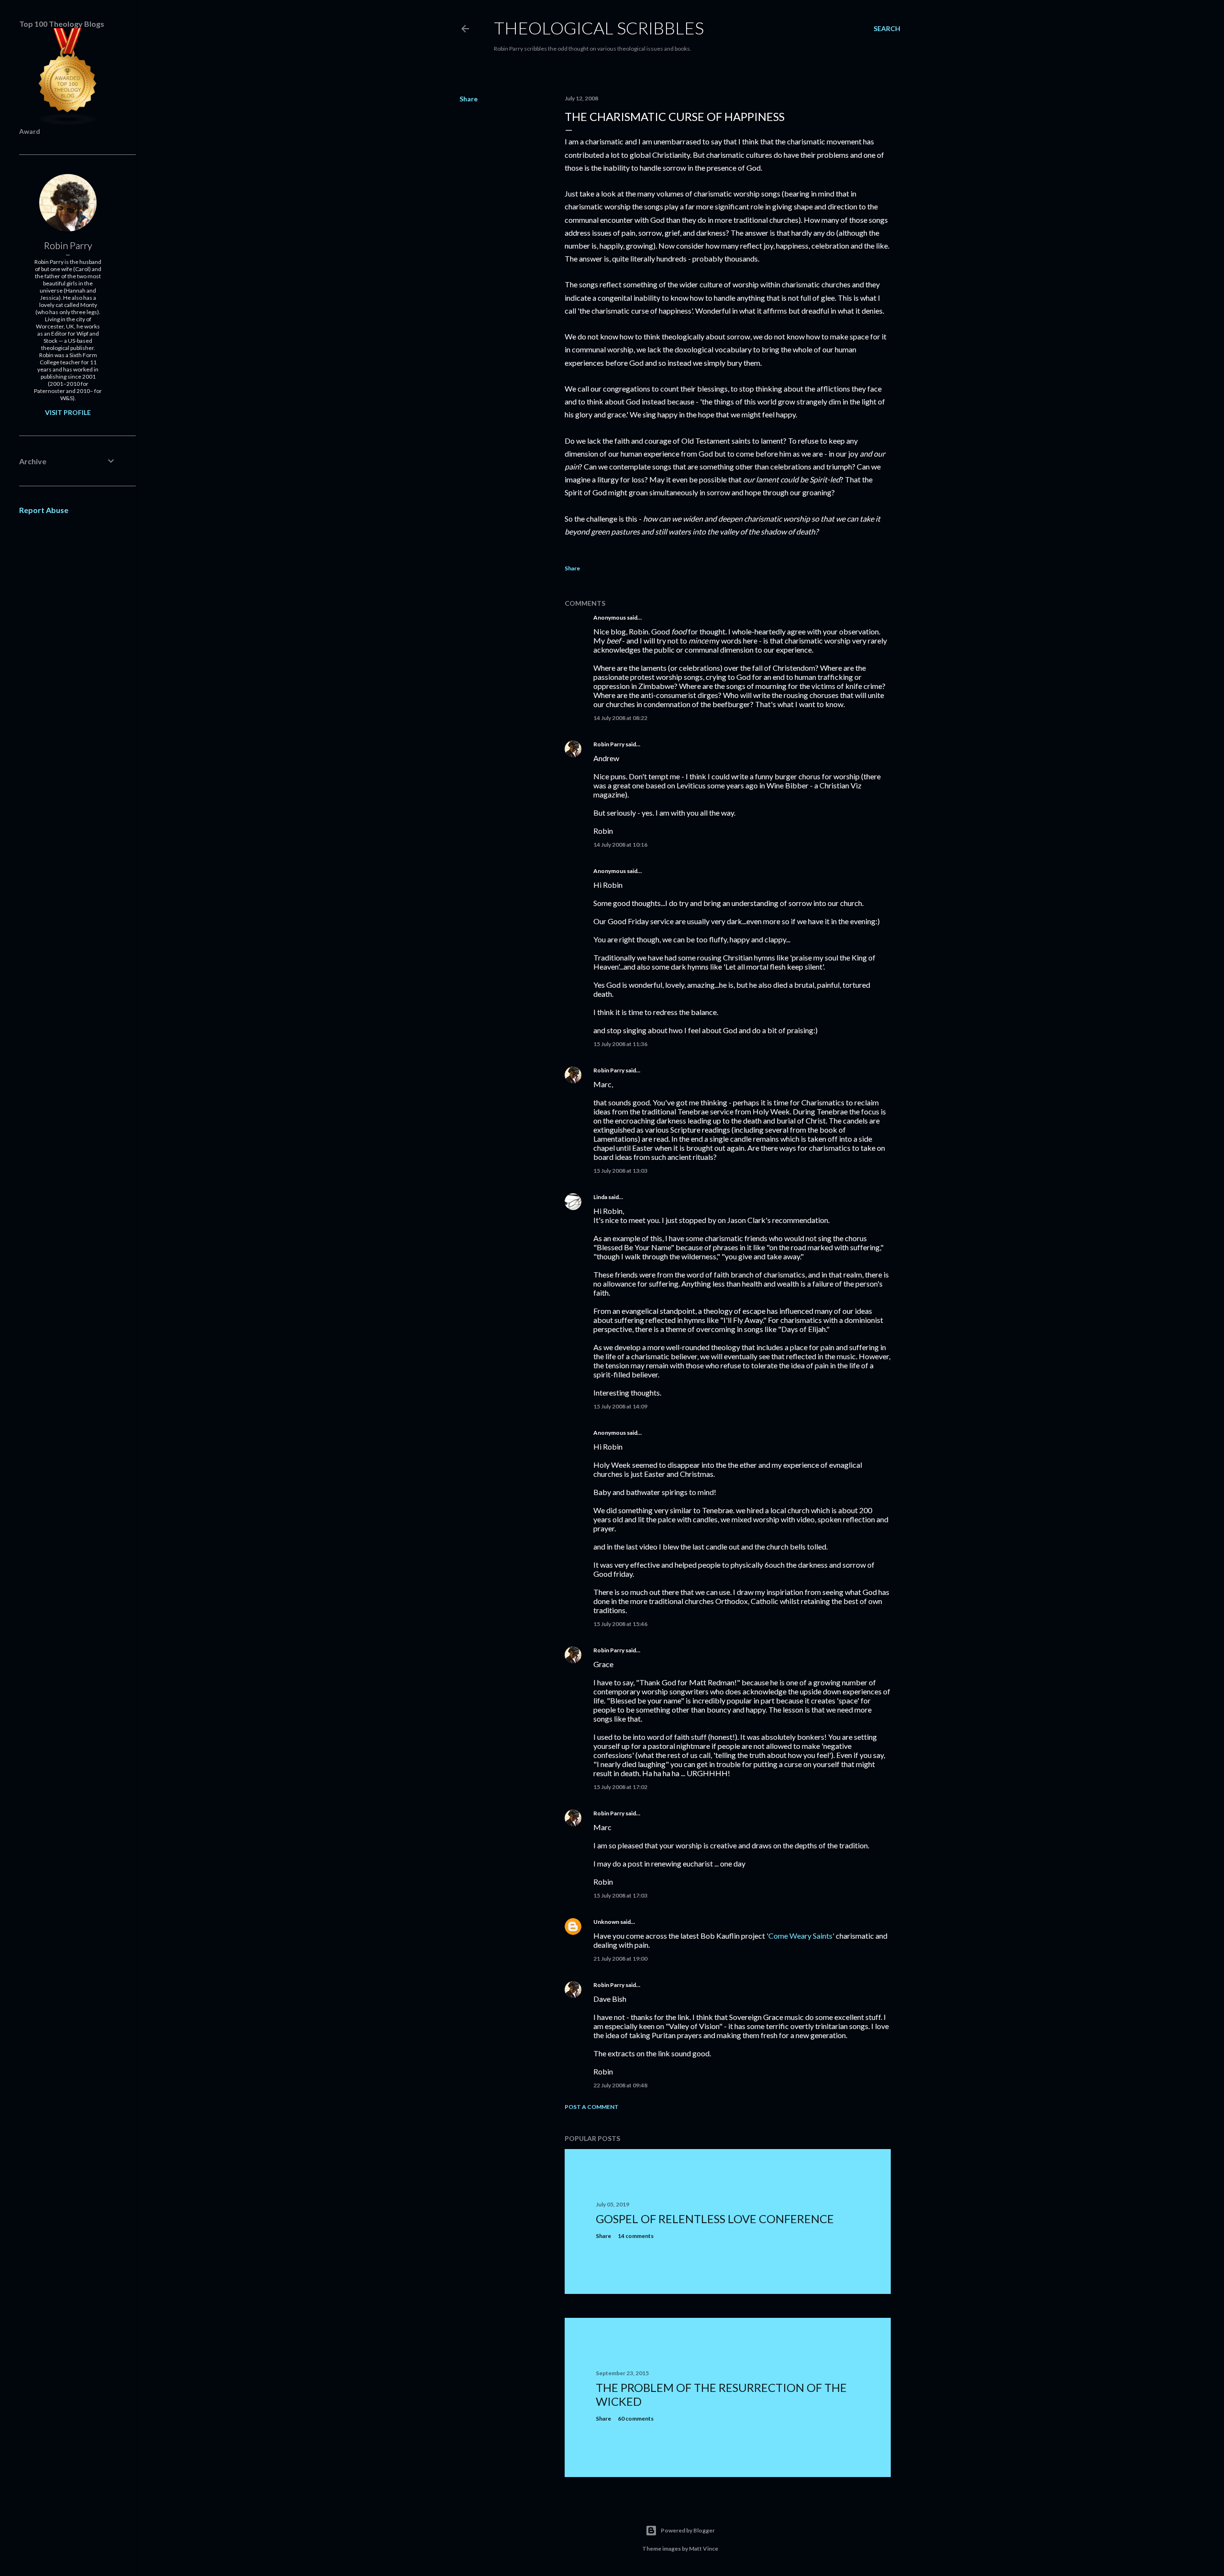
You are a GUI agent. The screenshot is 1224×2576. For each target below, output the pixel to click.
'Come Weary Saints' (800, 1936)
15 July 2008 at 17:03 (620, 1895)
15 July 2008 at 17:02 (620, 1787)
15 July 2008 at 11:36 (620, 1044)
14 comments (636, 2236)
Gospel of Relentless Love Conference (715, 2219)
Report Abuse (44, 510)
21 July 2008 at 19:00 (620, 1959)
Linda (600, 1197)
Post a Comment (592, 2107)
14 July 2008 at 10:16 (620, 845)
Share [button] (469, 99)
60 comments (636, 2418)
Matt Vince (704, 2549)
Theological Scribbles (599, 28)
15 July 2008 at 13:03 (620, 1171)
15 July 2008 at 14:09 (620, 1406)
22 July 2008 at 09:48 (620, 2085)
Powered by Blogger (688, 2530)
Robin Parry (609, 744)
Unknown (606, 1922)
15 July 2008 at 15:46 (620, 1624)
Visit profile (68, 412)
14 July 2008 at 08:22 (620, 718)
